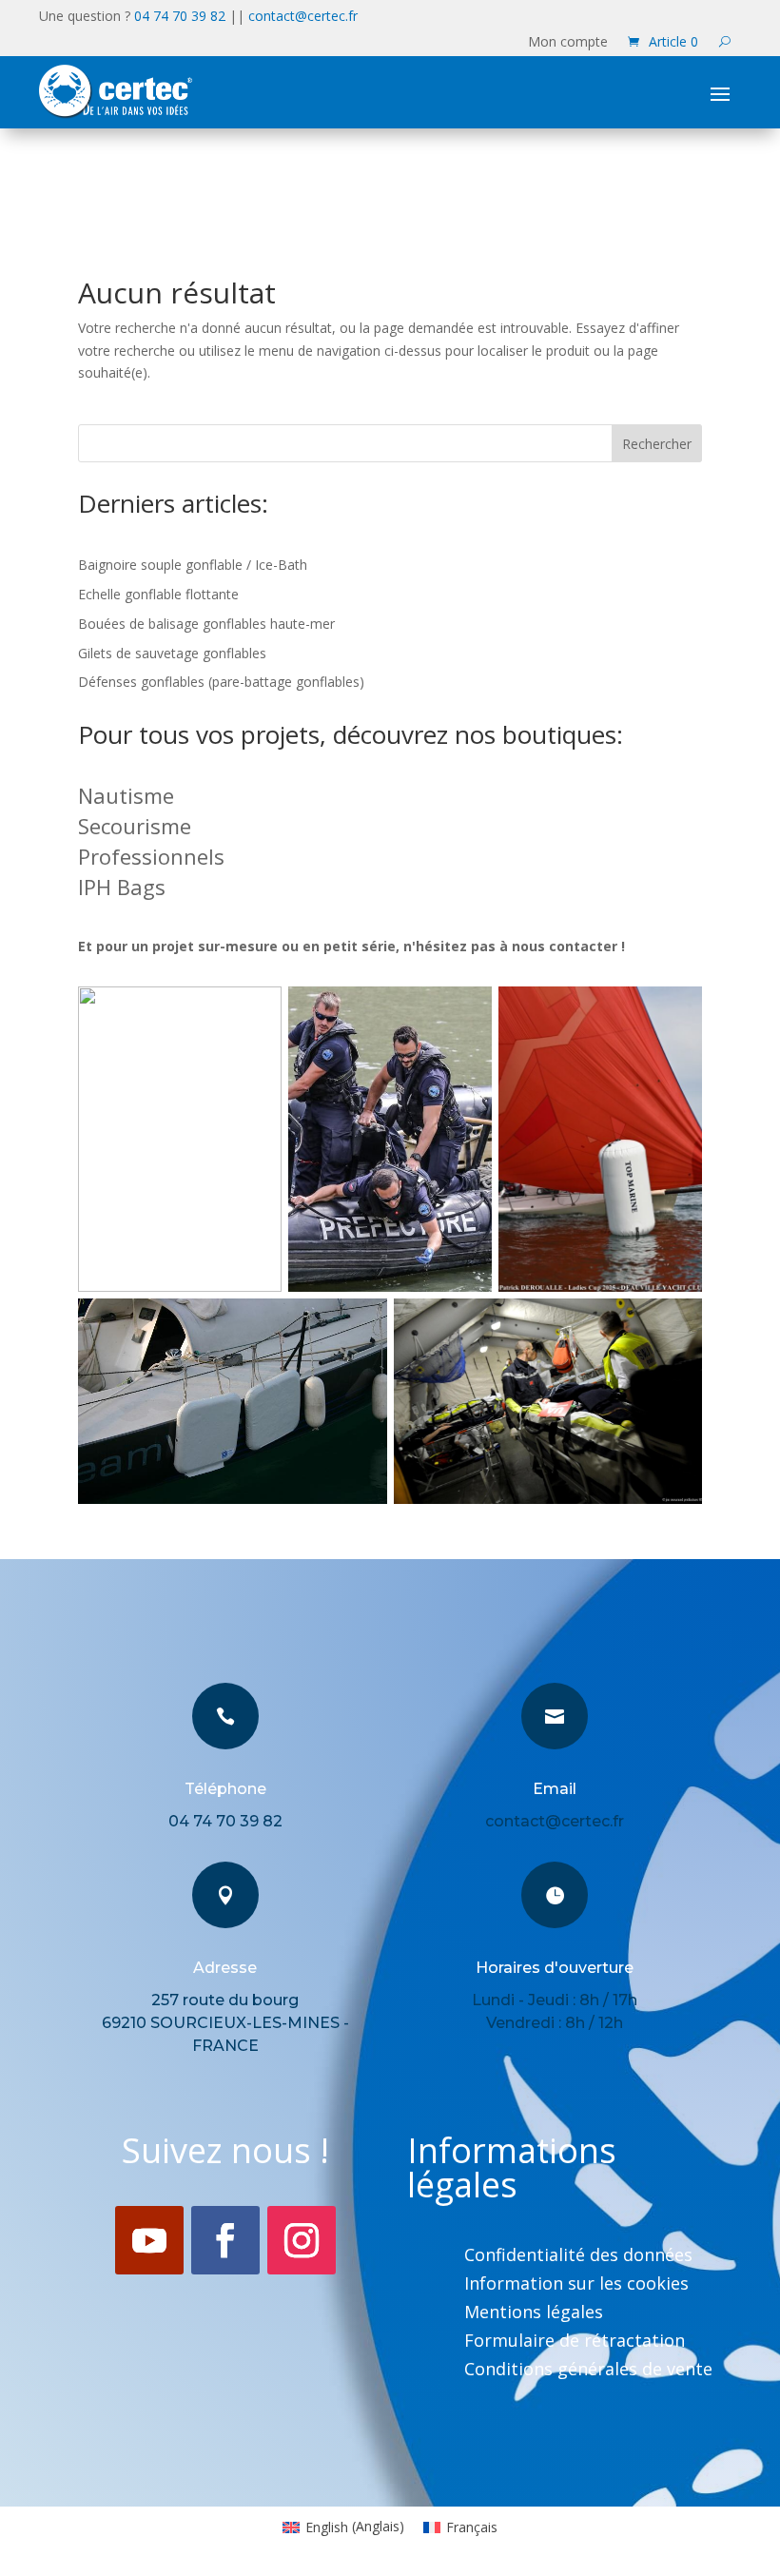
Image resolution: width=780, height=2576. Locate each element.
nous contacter (565, 946)
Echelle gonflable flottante (158, 594)
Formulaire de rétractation (575, 2342)
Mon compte (568, 43)
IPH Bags (122, 887)
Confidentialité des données (578, 2257)
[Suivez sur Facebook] (225, 2240)
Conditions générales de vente (588, 2371)
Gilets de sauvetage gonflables (172, 653)
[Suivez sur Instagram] (302, 2240)
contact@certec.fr (303, 16)
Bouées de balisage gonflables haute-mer (206, 624)
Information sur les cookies (576, 2285)
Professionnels (151, 856)
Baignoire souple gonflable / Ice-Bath (193, 565)
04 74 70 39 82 (180, 16)
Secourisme (135, 826)
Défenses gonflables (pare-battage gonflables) (221, 682)
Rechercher (657, 444)
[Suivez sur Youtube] (149, 2240)
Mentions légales (534, 2314)
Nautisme (126, 795)
